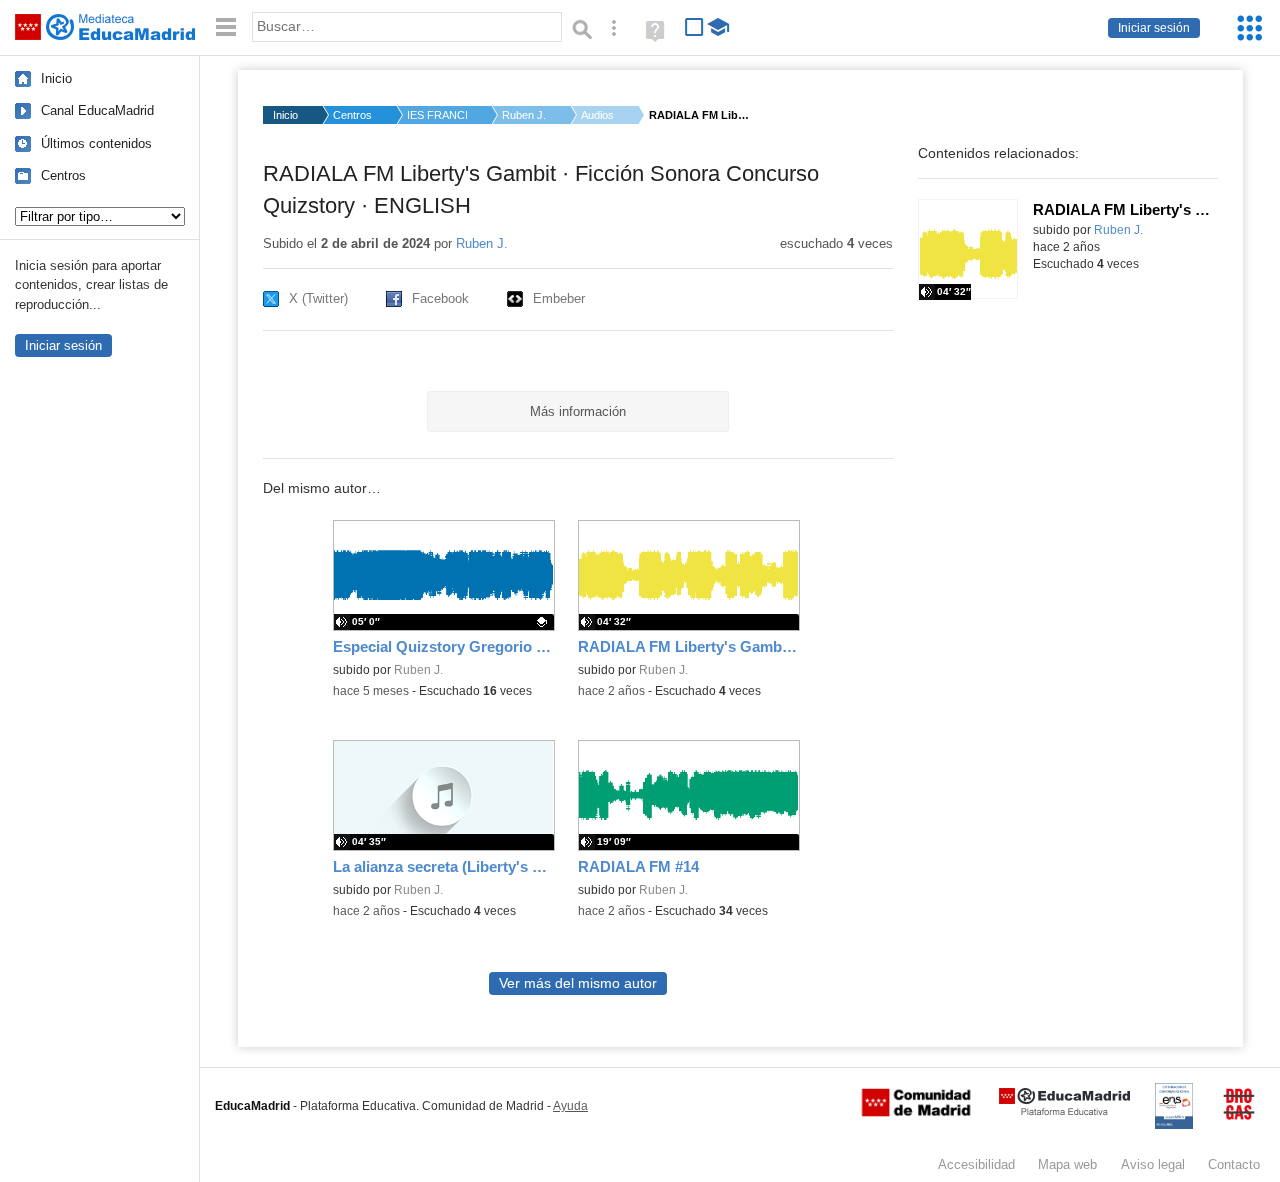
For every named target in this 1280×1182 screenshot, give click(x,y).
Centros (63, 175)
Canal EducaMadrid (97, 110)
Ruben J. (524, 115)
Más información (578, 411)
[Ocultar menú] (226, 27)
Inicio (56, 78)
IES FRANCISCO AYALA (437, 115)
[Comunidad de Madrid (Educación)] (916, 1112)
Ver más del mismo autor (578, 983)
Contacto (1234, 1164)
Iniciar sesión (1154, 28)
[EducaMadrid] (1064, 1111)
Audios (597, 115)
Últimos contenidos (96, 143)
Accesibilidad (976, 1164)
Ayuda (570, 1106)
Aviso (1153, 1164)
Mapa (1067, 1164)
